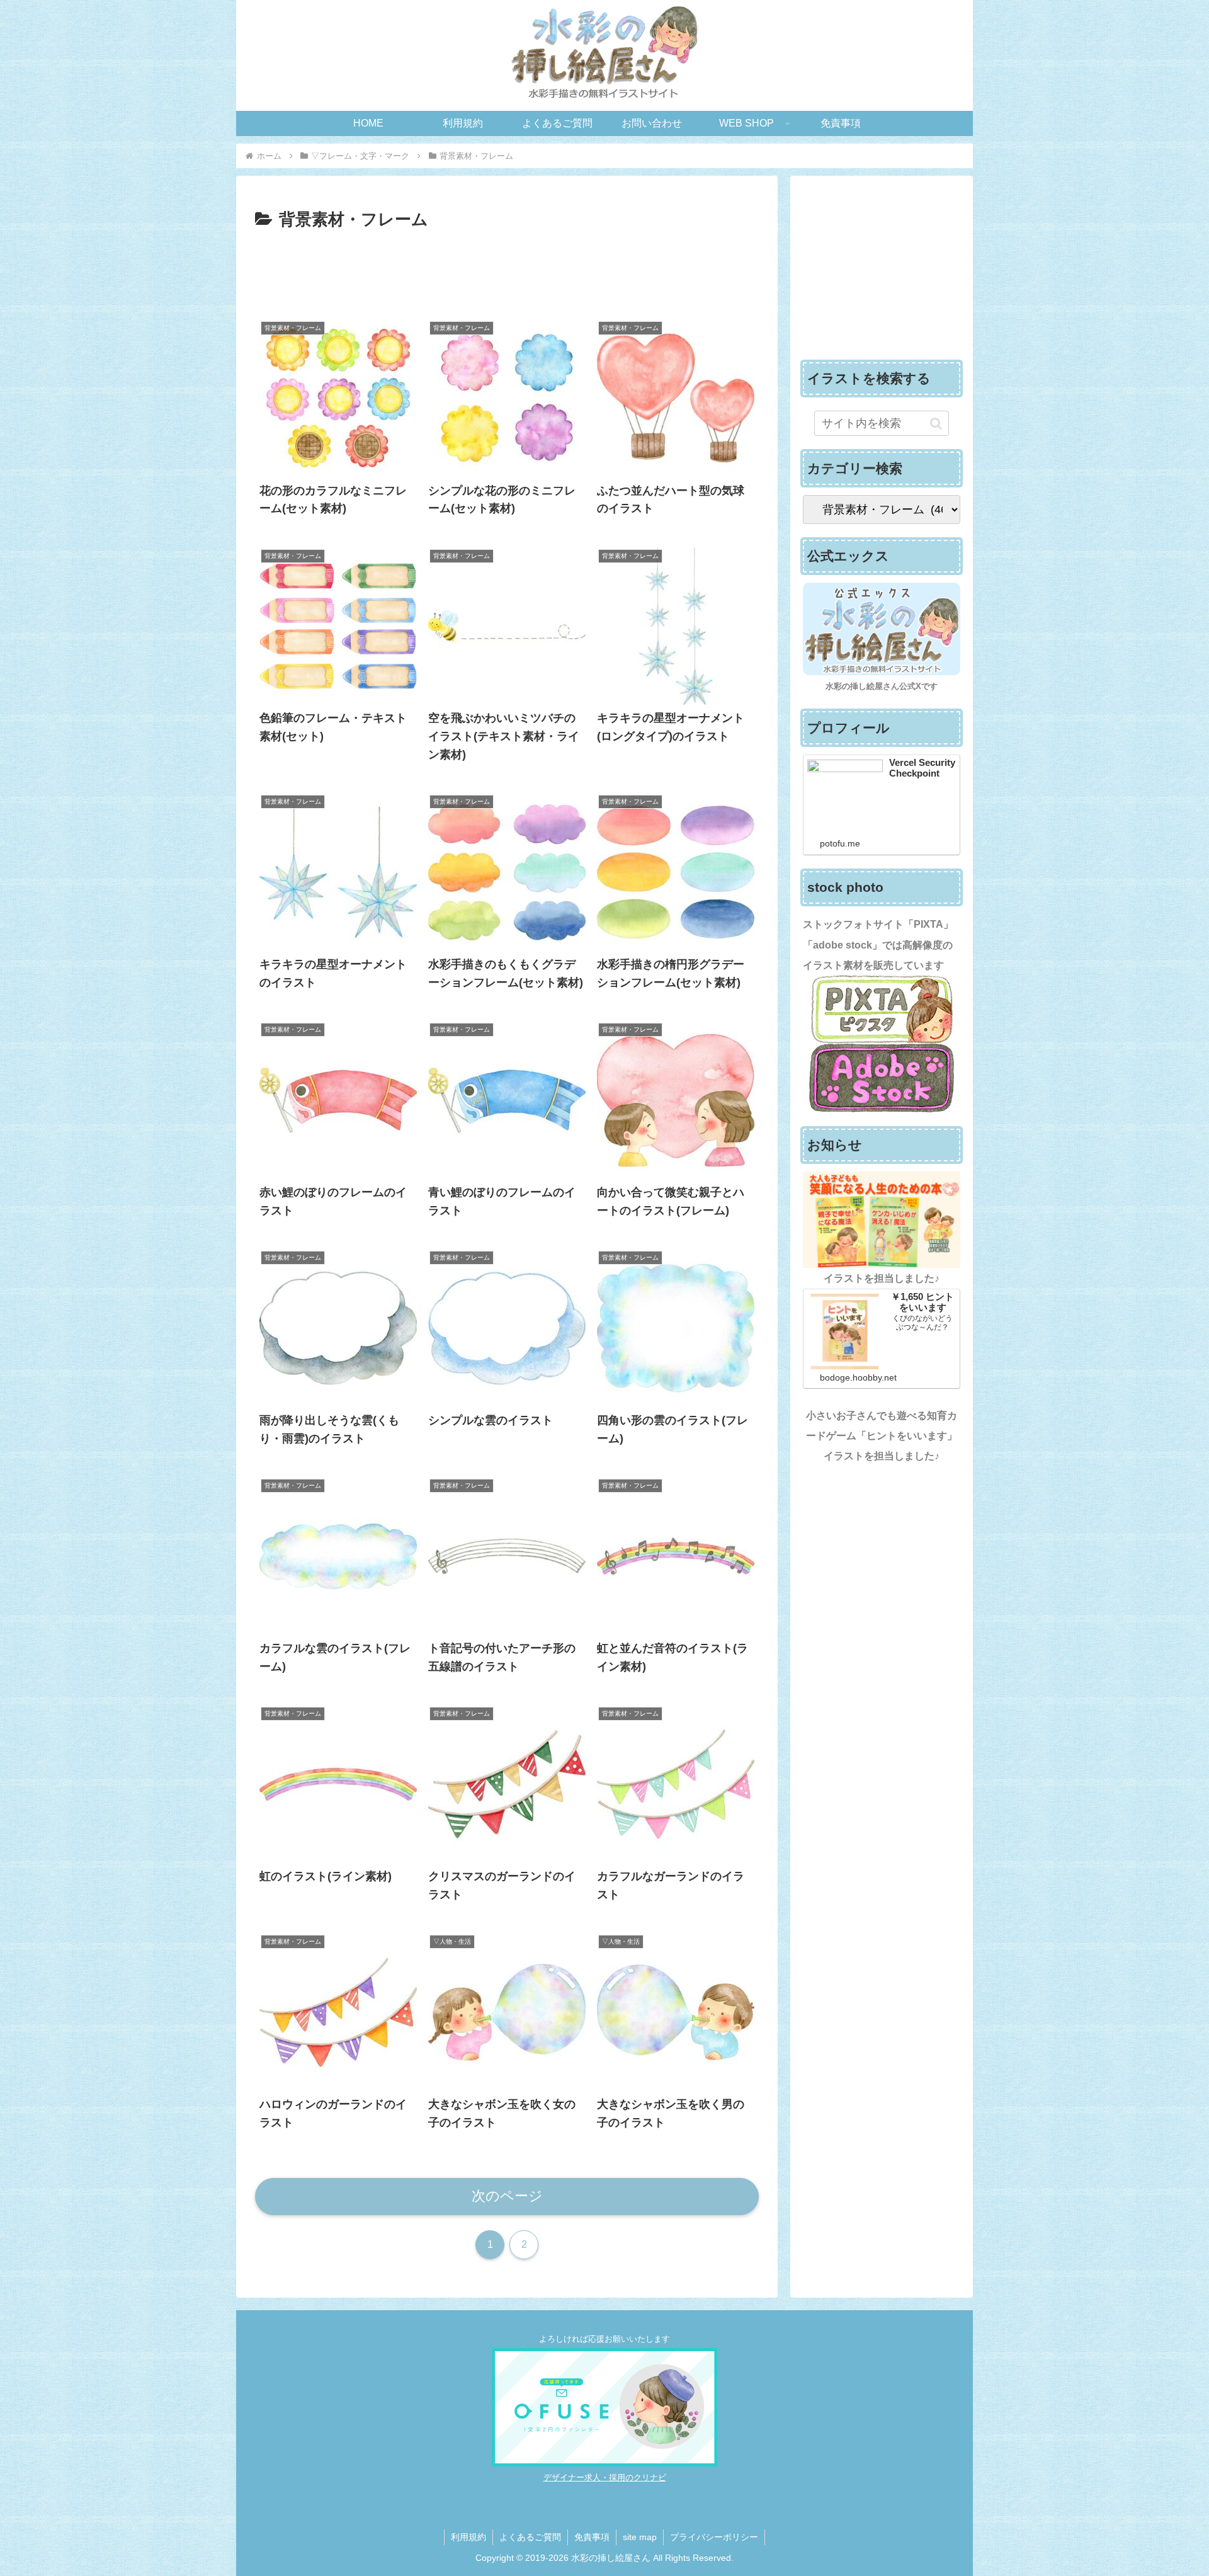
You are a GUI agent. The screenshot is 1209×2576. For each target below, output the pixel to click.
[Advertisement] (507, 269)
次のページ (507, 2196)
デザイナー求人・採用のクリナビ (605, 2477)
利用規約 (468, 2537)
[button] (936, 423)
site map (640, 2537)
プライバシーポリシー (714, 2537)
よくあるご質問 (530, 2537)
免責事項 (592, 2537)
